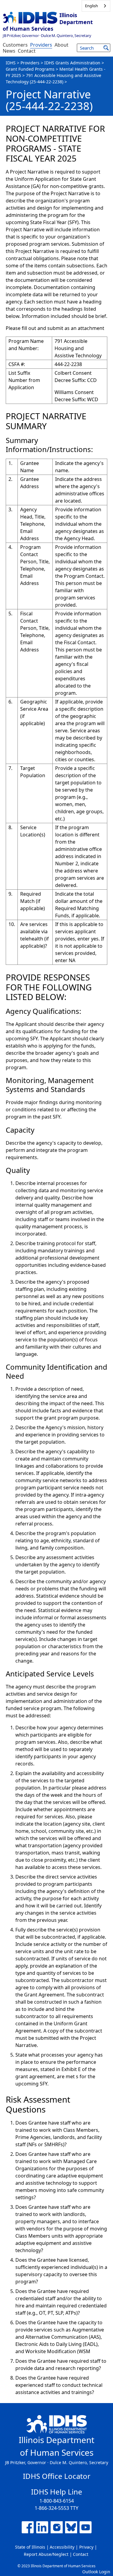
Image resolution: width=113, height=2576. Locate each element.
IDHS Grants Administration (72, 63)
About (61, 45)
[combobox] (96, 6)
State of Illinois (30, 2547)
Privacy (86, 2547)
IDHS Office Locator (57, 2476)
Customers (15, 45)
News (9, 51)
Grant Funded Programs (30, 69)
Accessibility (62, 2547)
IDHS (11, 63)
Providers (41, 45)
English (91, 6)
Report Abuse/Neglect (46, 2554)
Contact (27, 51)
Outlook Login (96, 2572)
